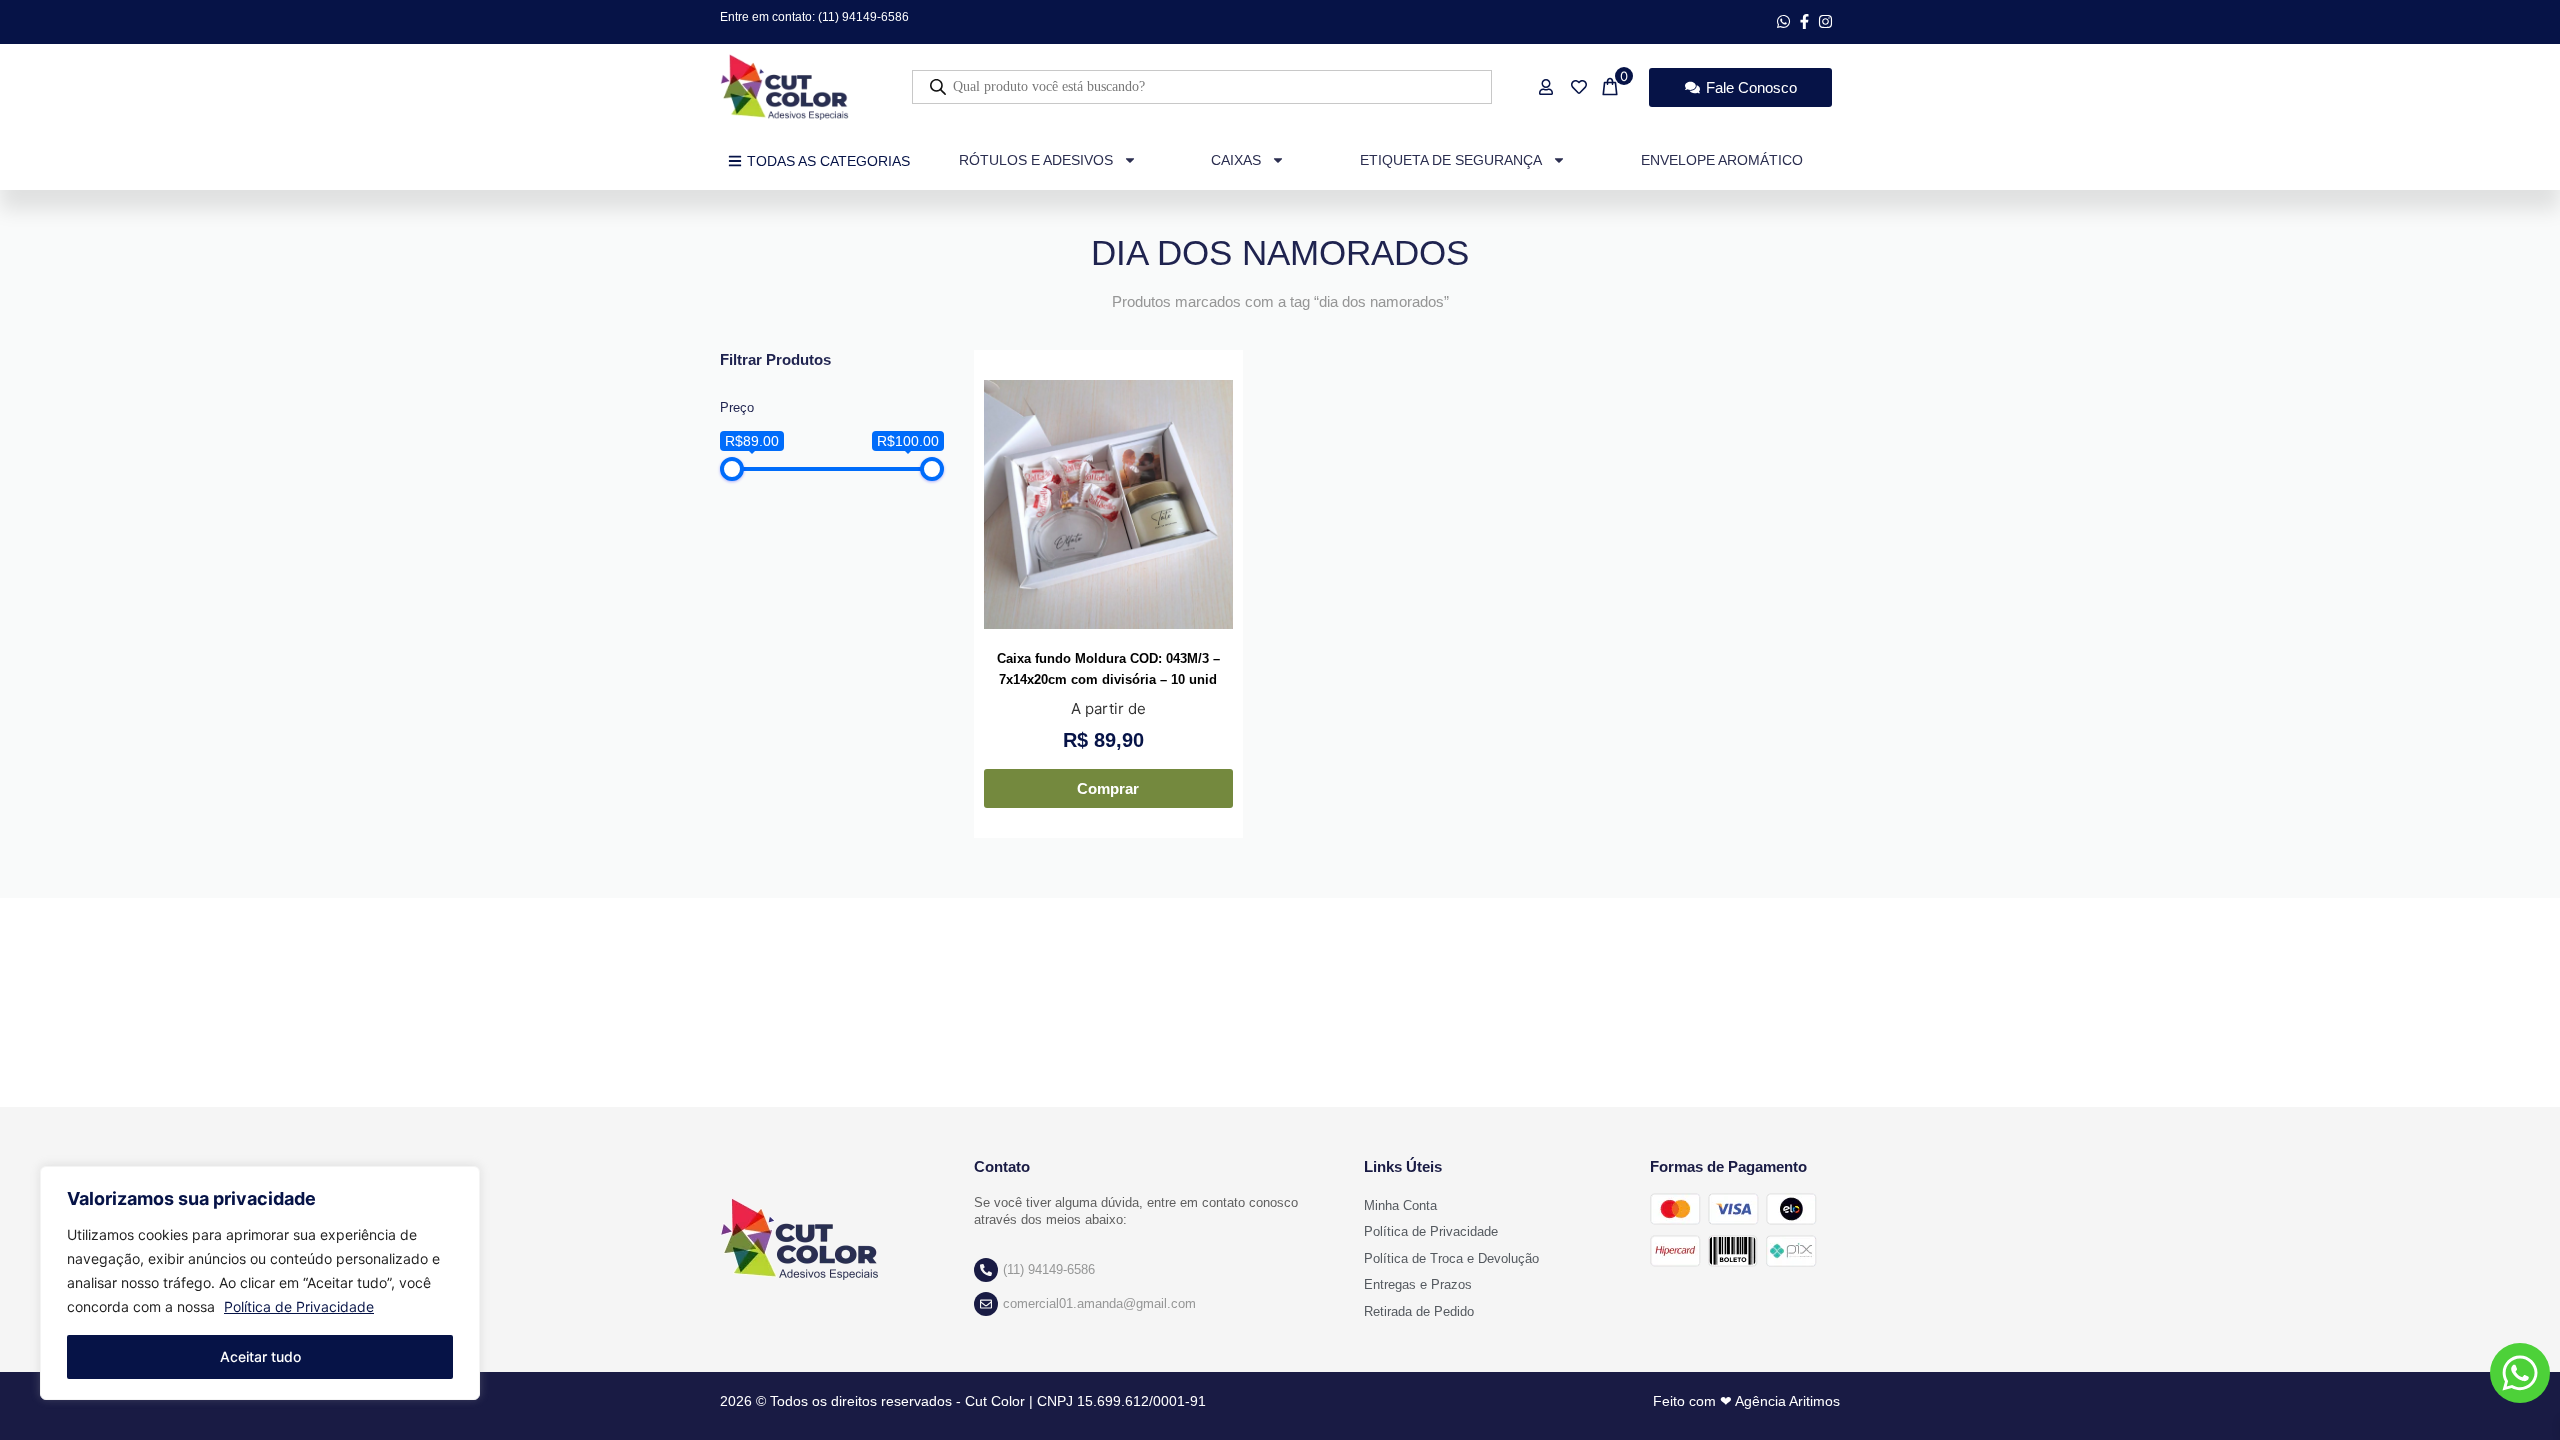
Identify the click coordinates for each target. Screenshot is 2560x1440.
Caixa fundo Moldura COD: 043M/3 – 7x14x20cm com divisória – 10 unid (1108, 669)
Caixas (1236, 160)
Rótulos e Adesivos (1036, 160)
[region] (260, 1283)
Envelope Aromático (1722, 160)
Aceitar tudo (260, 1356)
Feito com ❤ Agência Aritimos (1746, 1401)
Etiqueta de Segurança (1451, 160)
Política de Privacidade (299, 1306)
